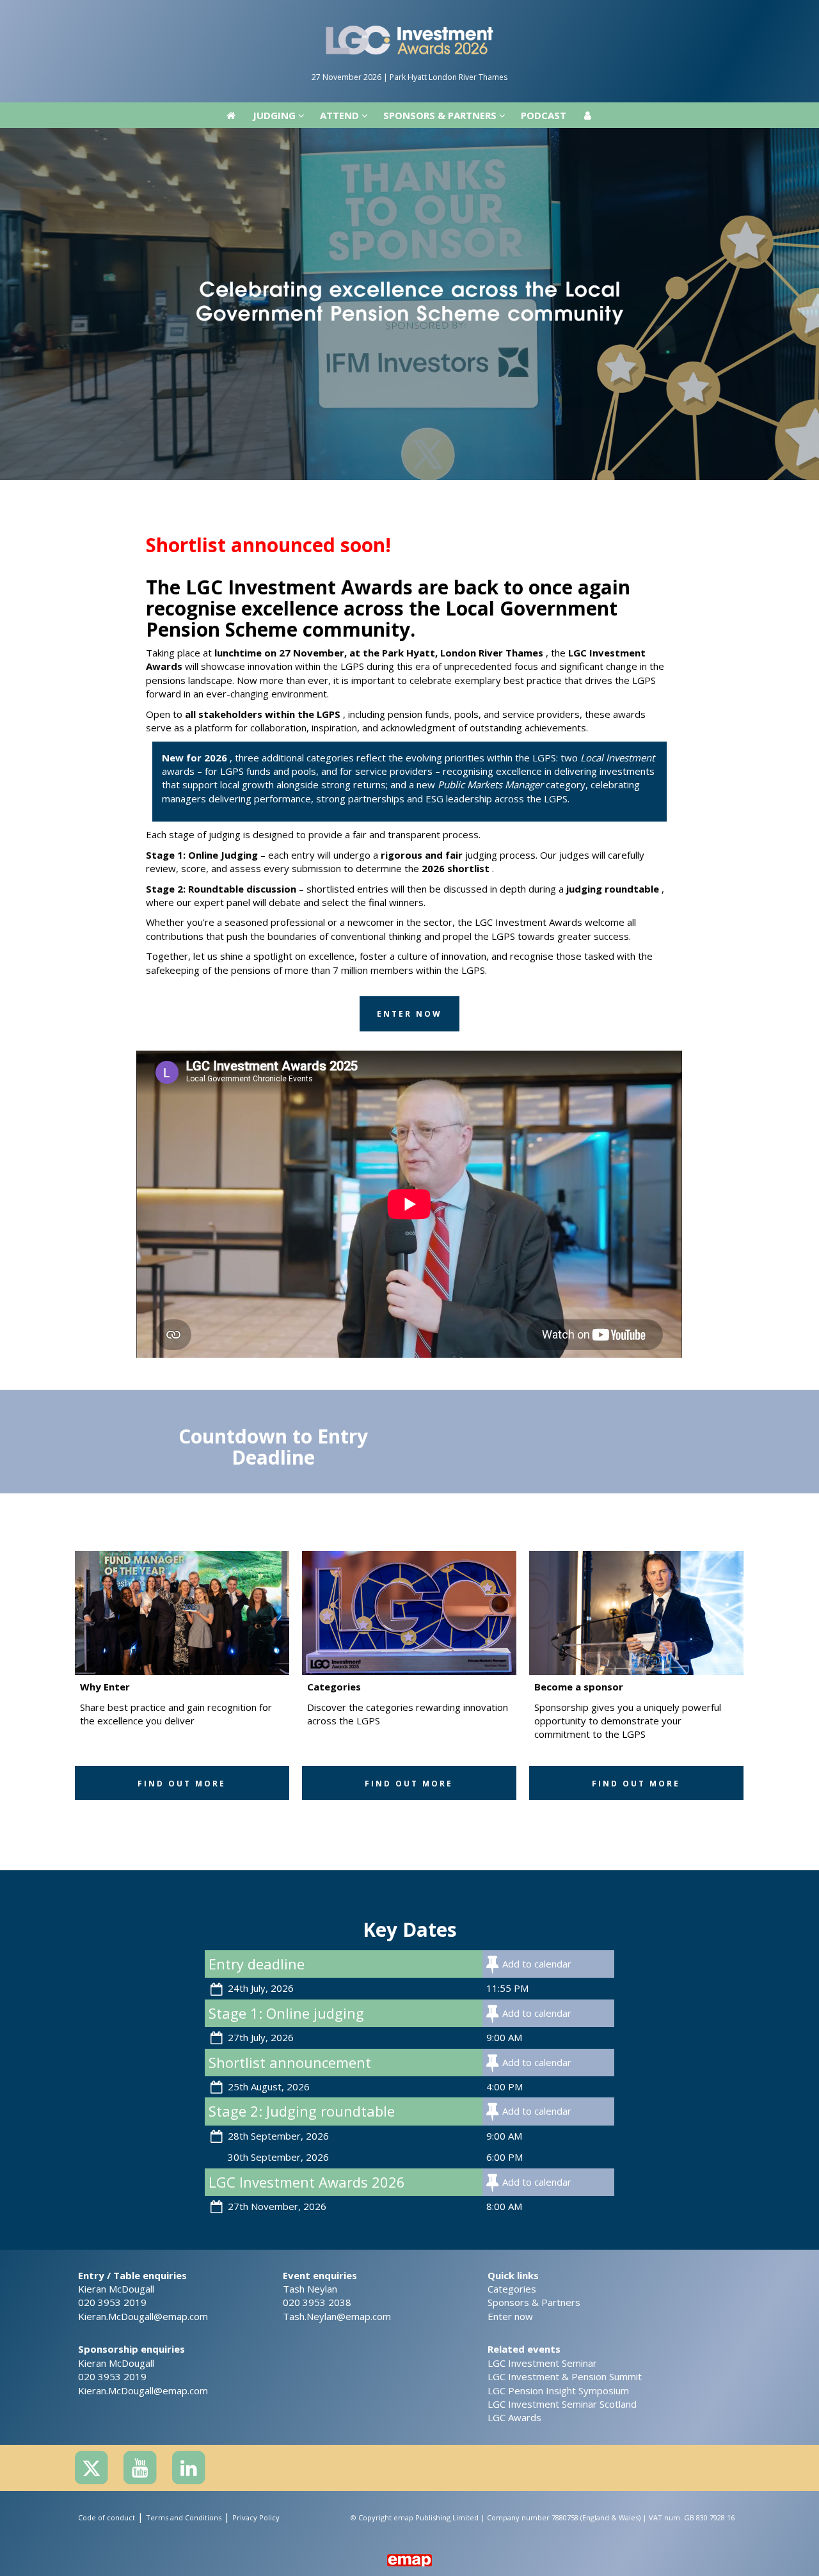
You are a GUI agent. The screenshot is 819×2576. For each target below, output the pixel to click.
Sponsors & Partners (534, 2302)
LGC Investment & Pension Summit (565, 2376)
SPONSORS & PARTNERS (441, 13)
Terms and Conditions (184, 2517)
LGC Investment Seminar (542, 2363)
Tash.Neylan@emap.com (337, 2316)
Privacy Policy (256, 2517)
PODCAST (544, 13)
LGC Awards (514, 2417)
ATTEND (341, 13)
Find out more (182, 1784)
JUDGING (275, 13)
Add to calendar (537, 1964)
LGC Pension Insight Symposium (558, 2390)
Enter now (510, 2316)
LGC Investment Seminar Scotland (562, 2404)
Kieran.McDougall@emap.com (143, 2316)
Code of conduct (107, 2517)
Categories (512, 2289)
